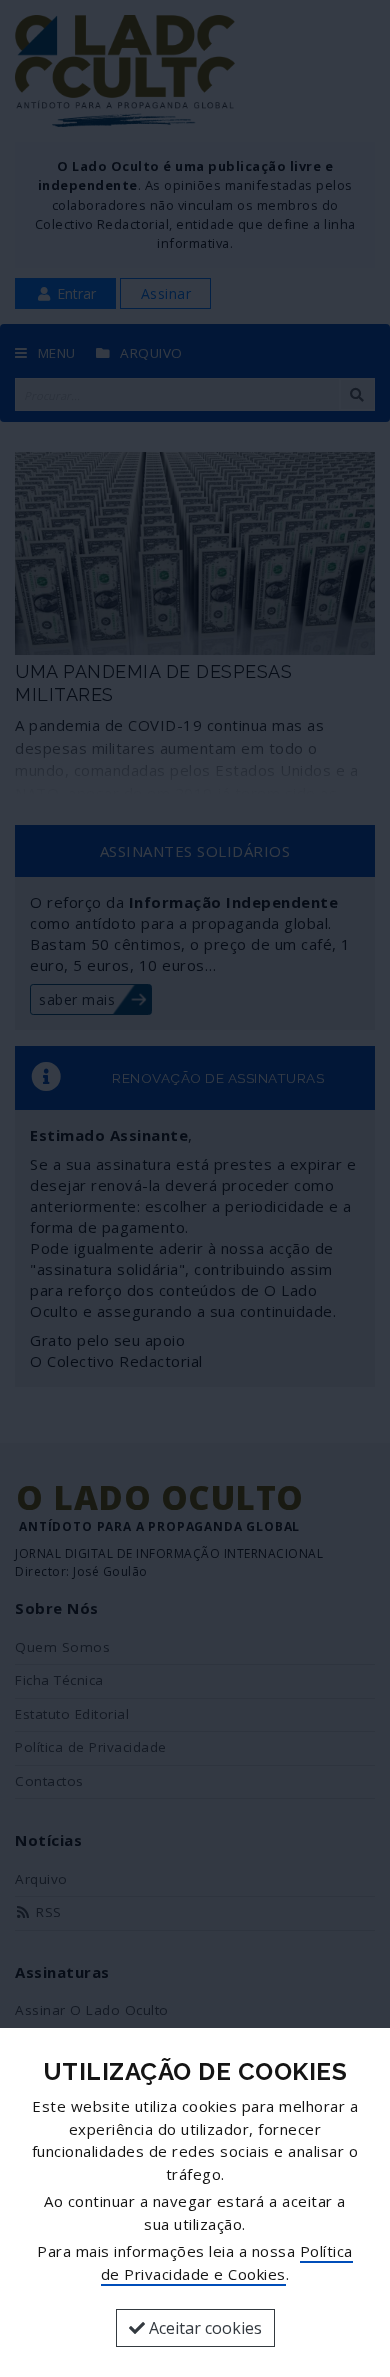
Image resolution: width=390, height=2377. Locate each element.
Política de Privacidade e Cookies (227, 2262)
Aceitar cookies (203, 2328)
